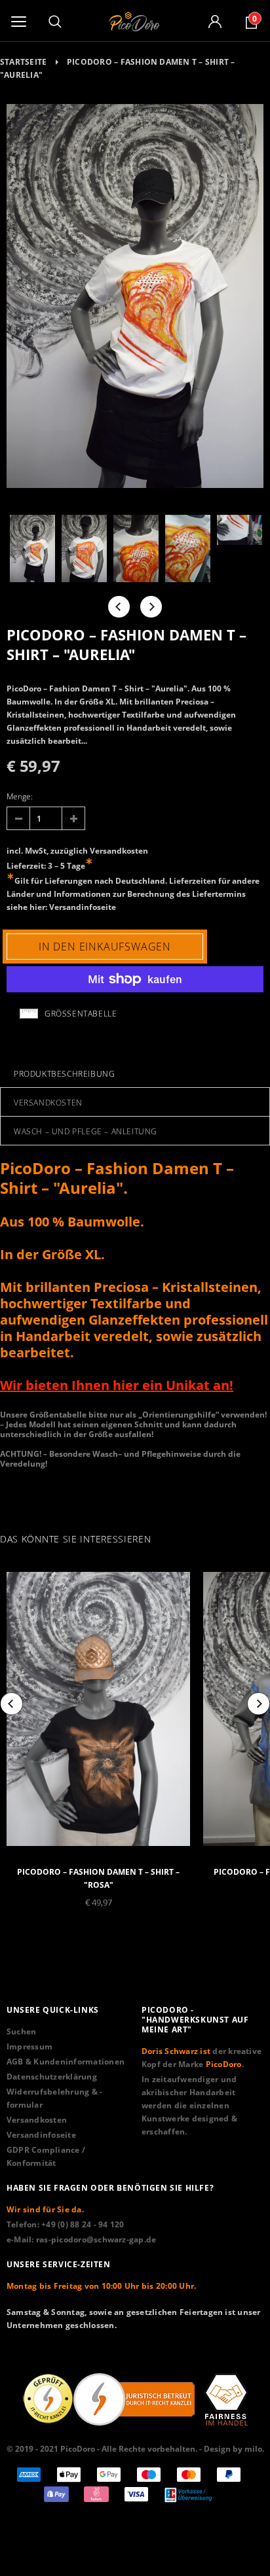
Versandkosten (119, 851)
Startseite (23, 62)
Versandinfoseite (83, 907)
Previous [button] (119, 607)
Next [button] (151, 607)
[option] (135, 298)
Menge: (20, 796)
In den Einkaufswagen (105, 947)
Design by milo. (234, 2449)
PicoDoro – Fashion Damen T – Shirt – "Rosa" (98, 1878)
